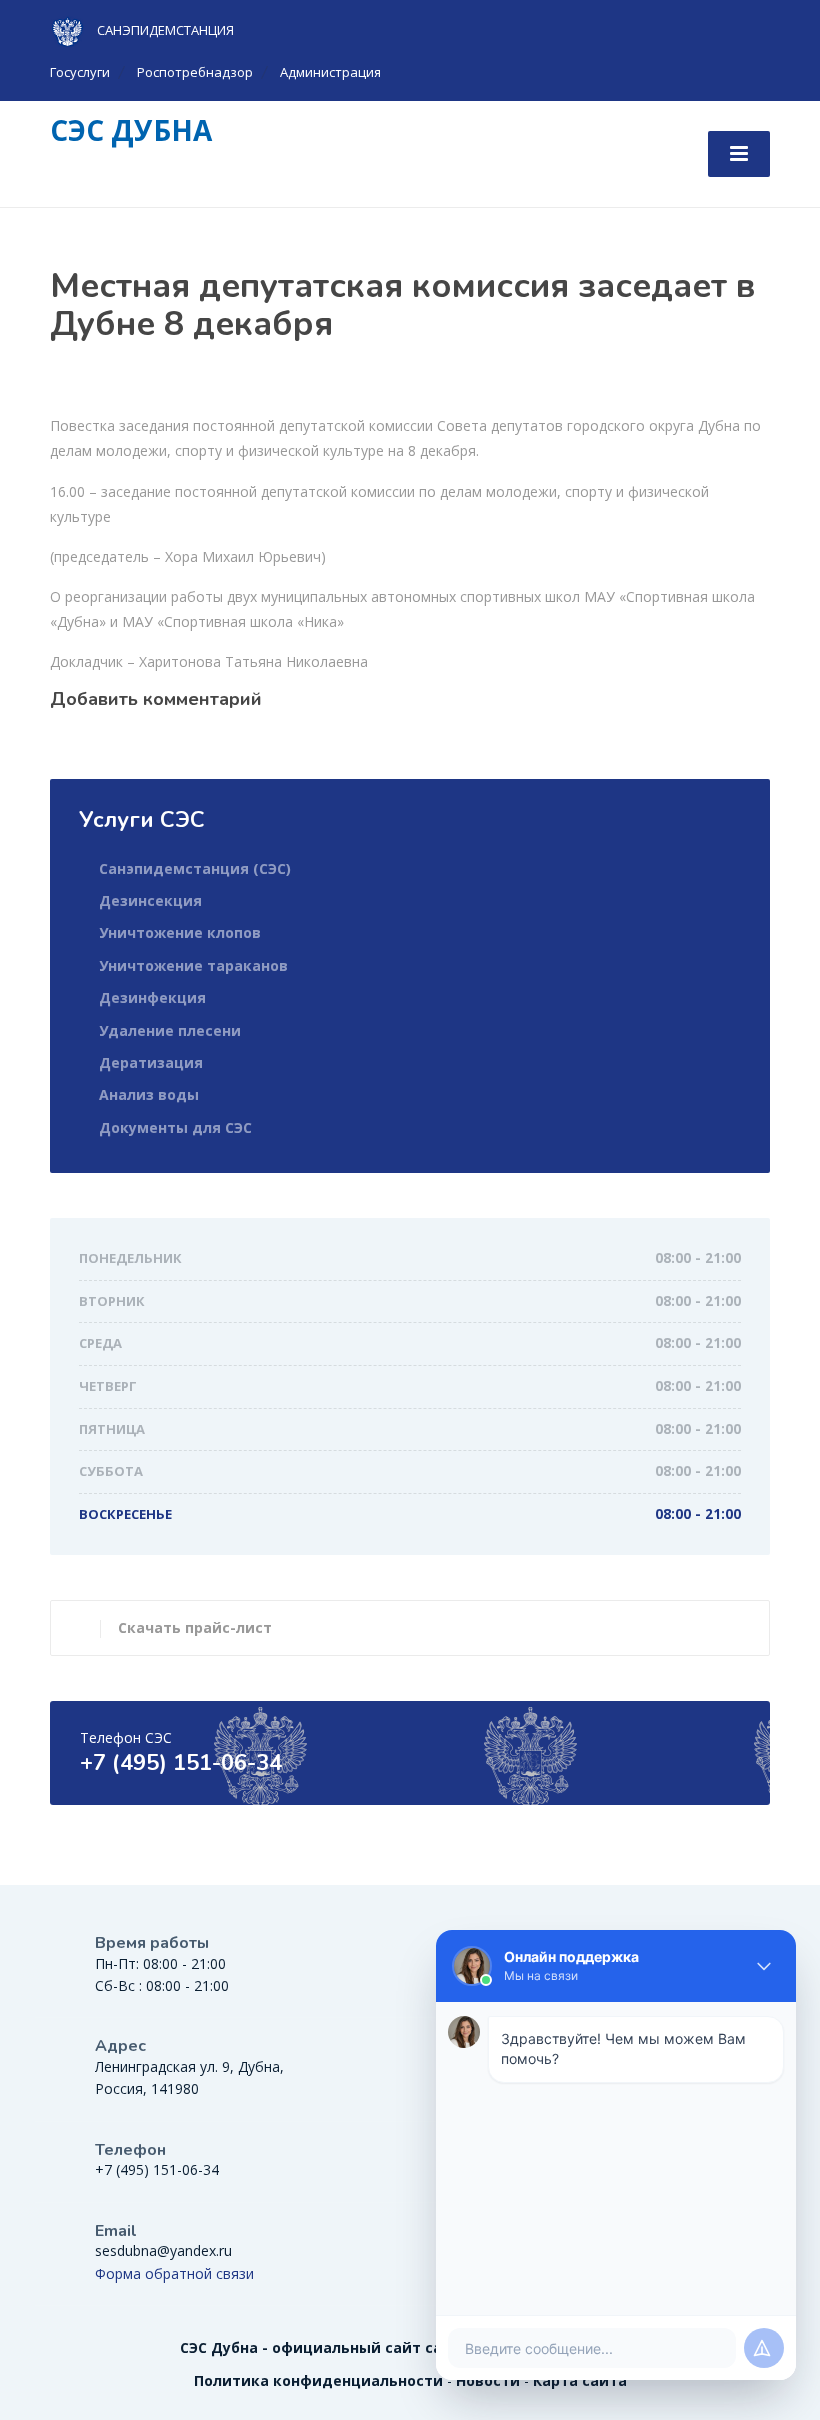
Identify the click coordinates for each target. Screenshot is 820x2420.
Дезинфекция (152, 997)
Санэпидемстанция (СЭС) (195, 868)
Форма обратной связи (174, 2273)
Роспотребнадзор (195, 72)
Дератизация (151, 1062)
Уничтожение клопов (180, 932)
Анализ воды (149, 1094)
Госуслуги (80, 72)
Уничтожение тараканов (193, 965)
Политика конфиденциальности (318, 2380)
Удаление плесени (170, 1030)
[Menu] (739, 154)
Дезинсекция (150, 900)
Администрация (330, 72)
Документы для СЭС (175, 1127)
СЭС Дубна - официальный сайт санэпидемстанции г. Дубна (410, 2347)
